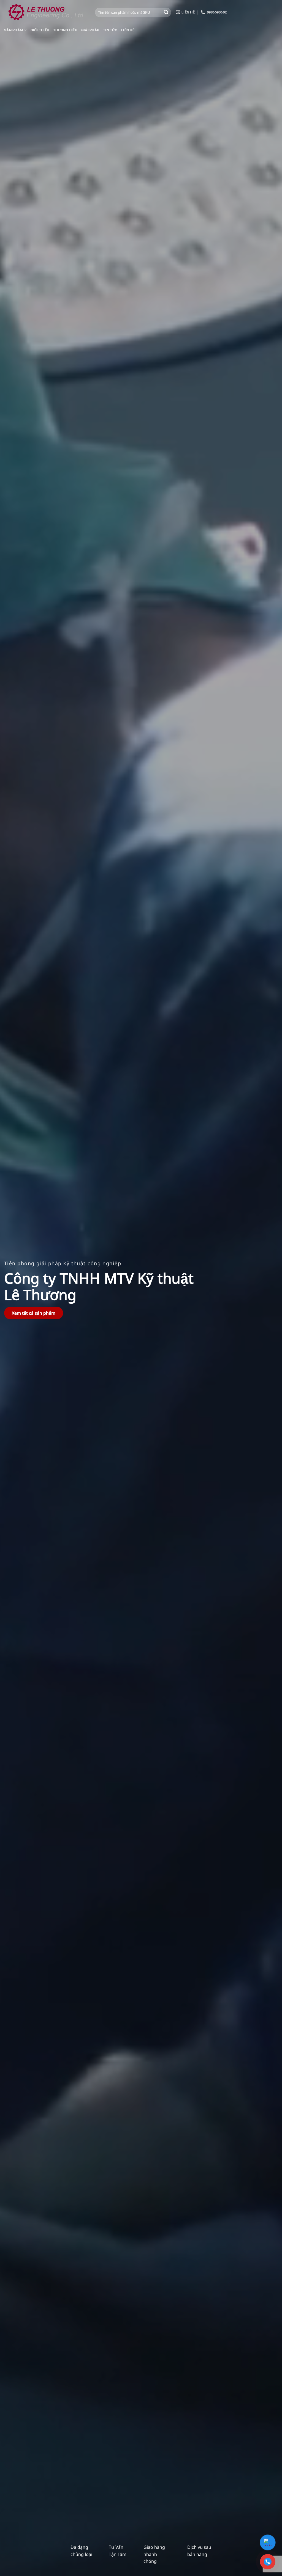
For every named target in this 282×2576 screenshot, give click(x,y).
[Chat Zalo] (268, 2542)
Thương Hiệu (65, 30)
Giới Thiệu (40, 30)
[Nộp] (166, 12)
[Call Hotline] (268, 2562)
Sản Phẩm (13, 30)
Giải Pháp (90, 30)
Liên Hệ (128, 30)
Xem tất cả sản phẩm (34, 1313)
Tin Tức (110, 30)
